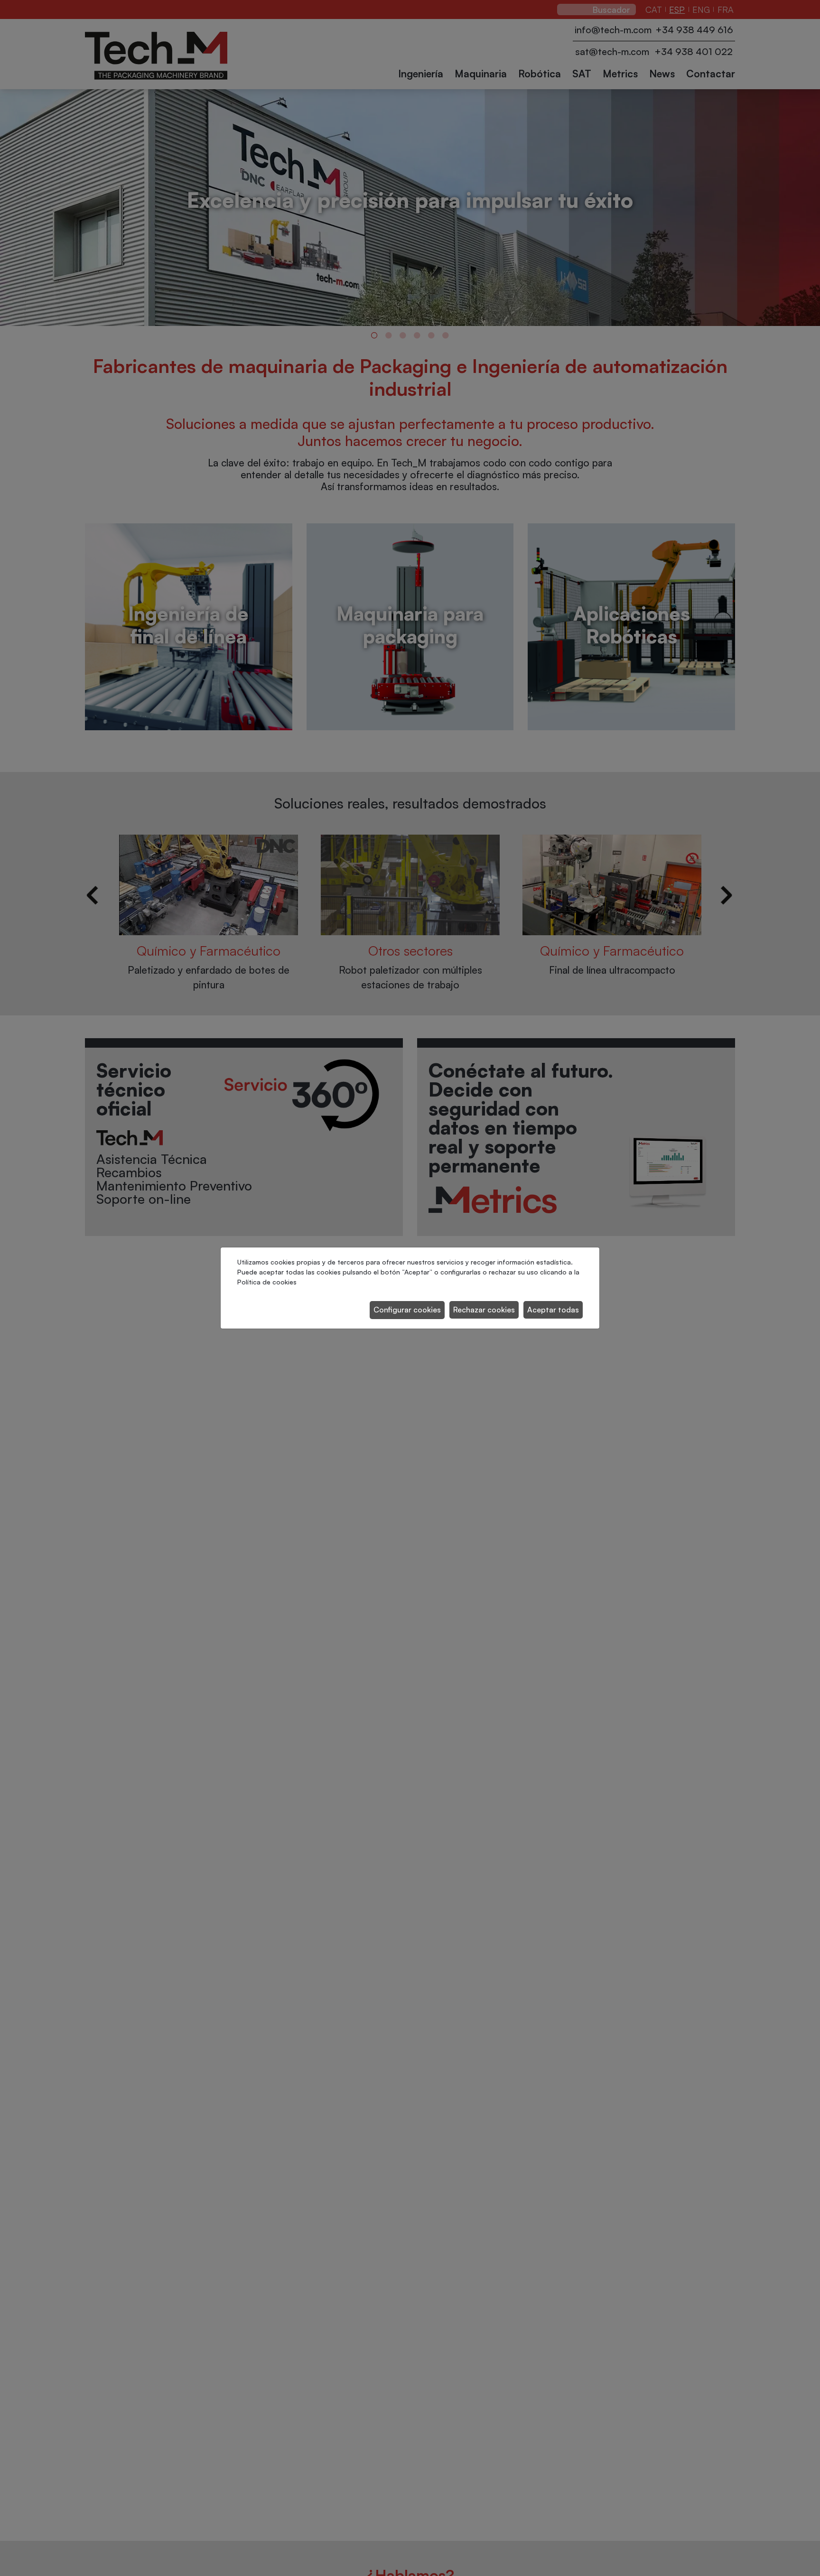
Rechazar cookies (484, 1310)
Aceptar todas (553, 1310)
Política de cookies (267, 1282)
